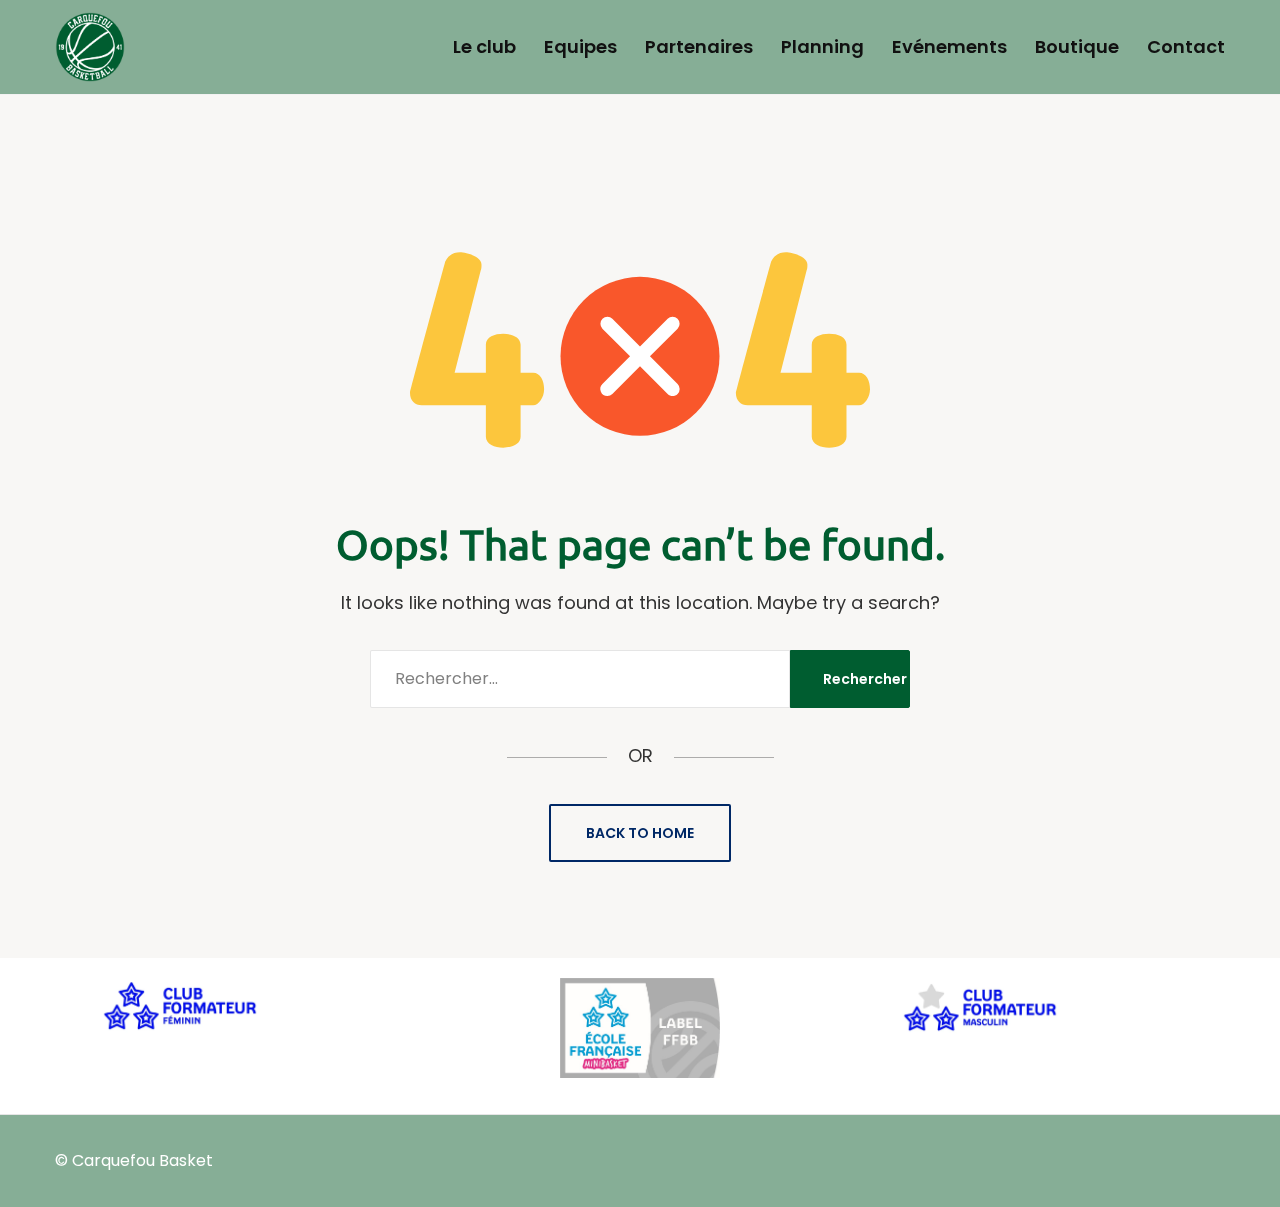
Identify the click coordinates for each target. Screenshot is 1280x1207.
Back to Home (640, 833)
